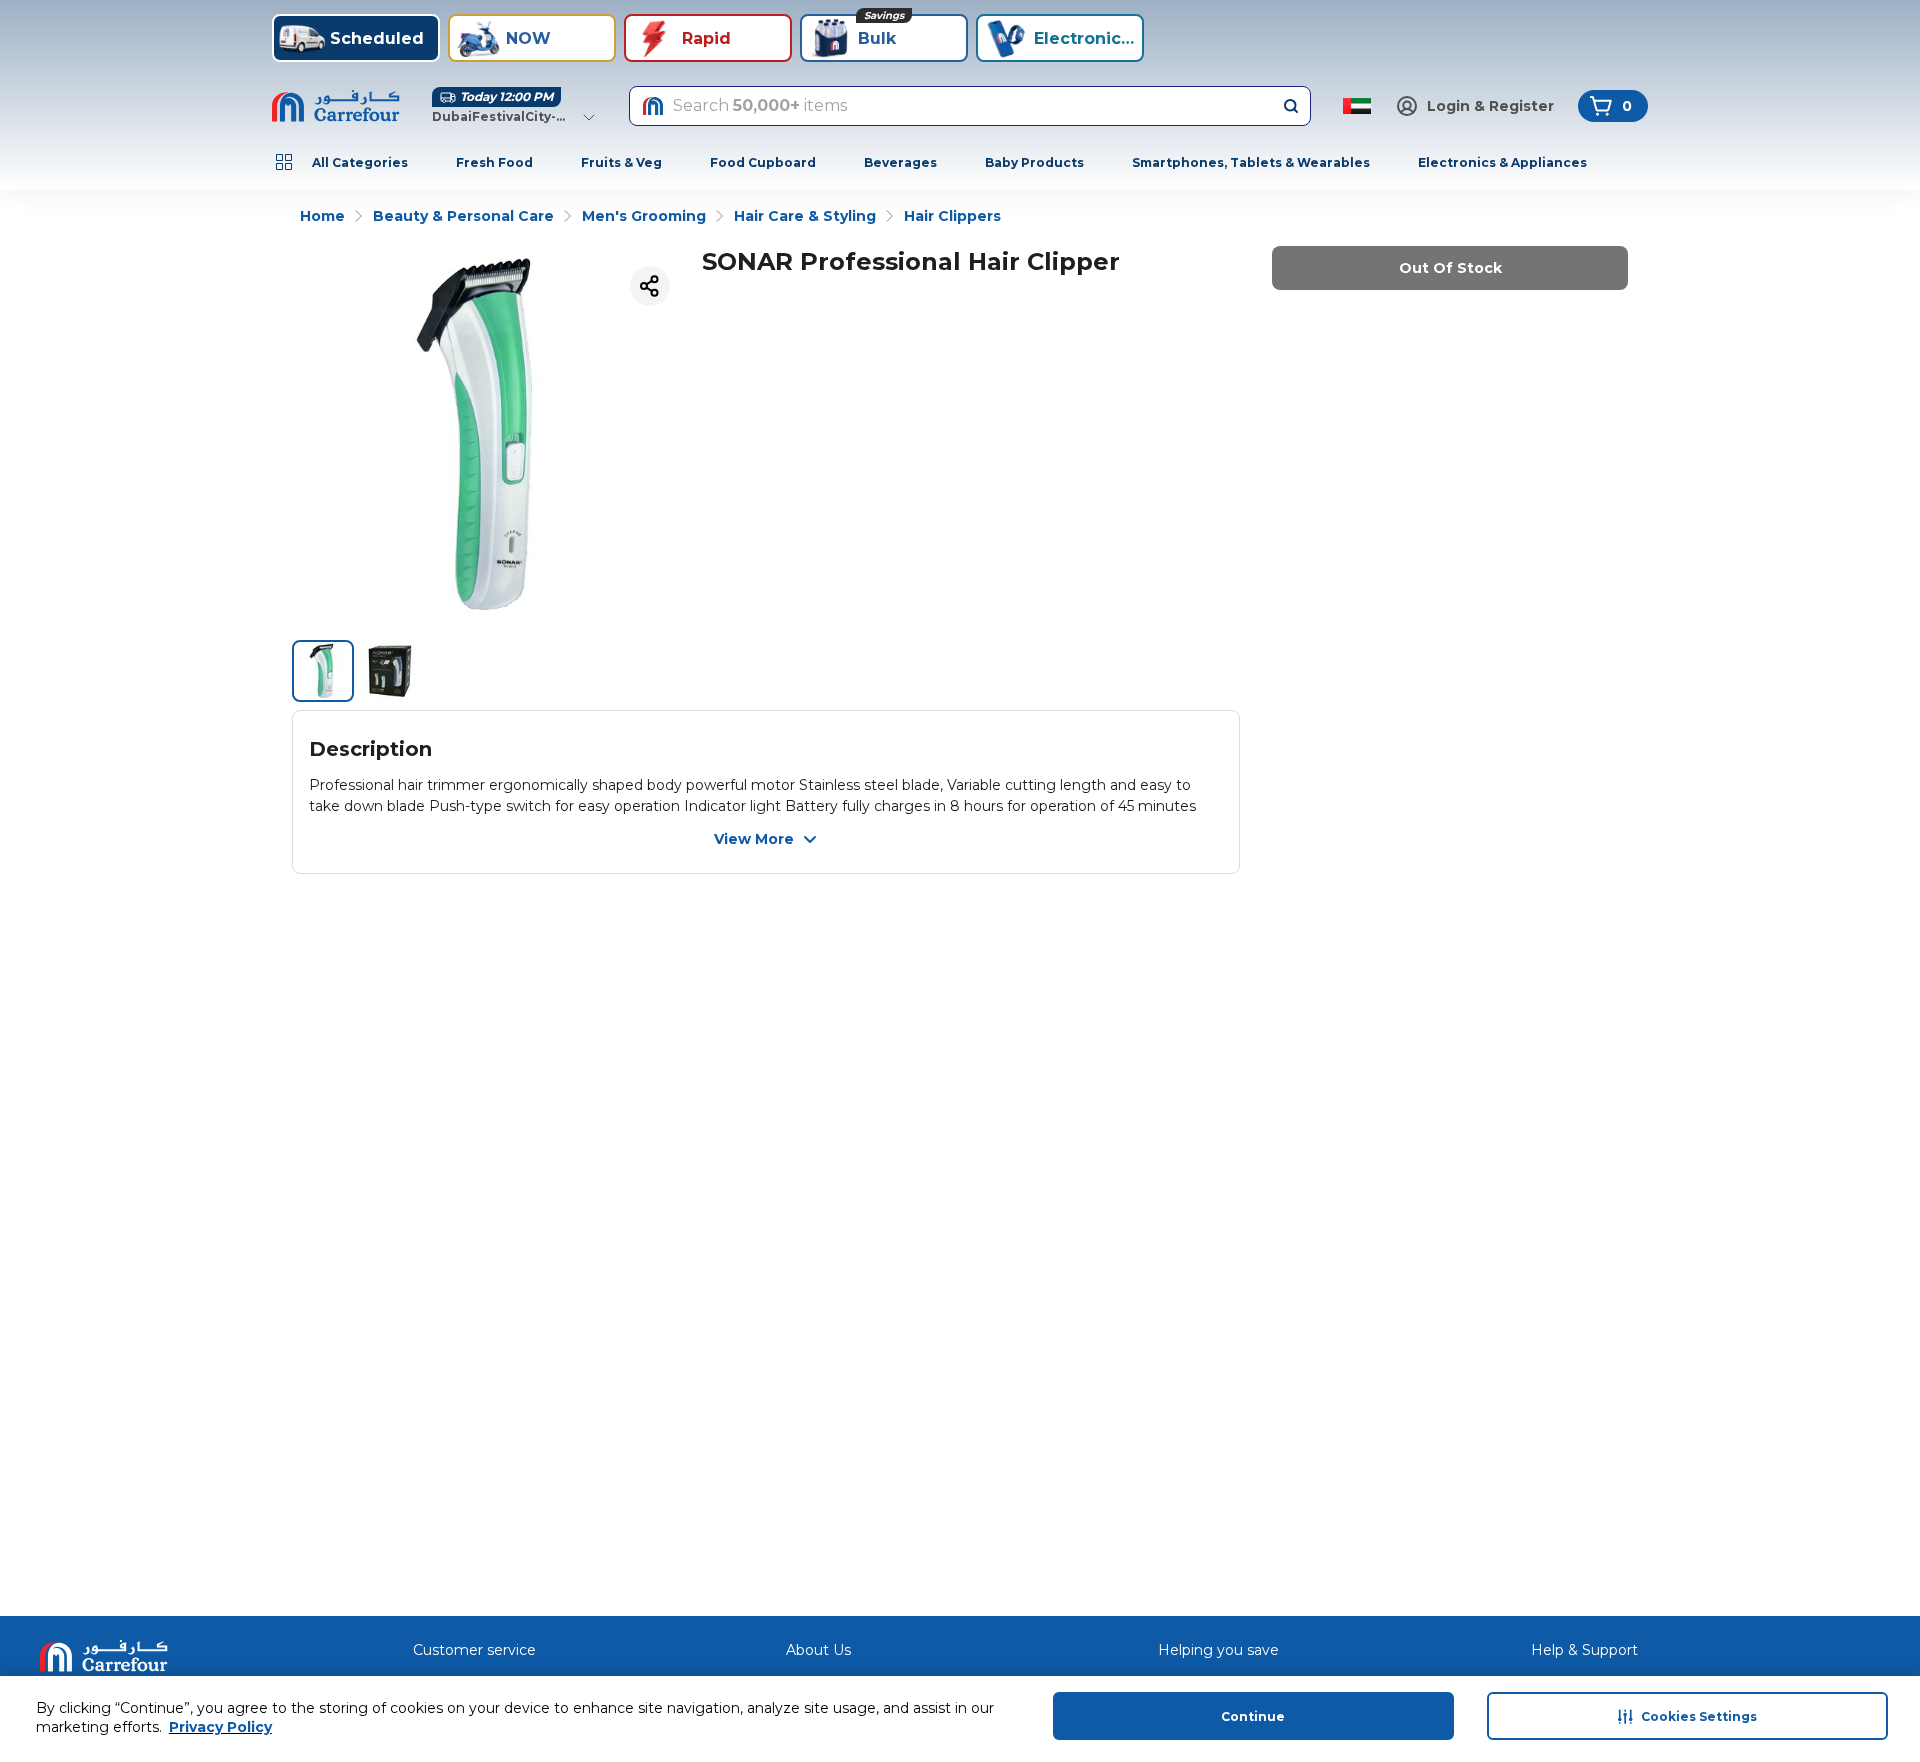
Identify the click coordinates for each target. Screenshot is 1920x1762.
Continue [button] (1253, 1716)
